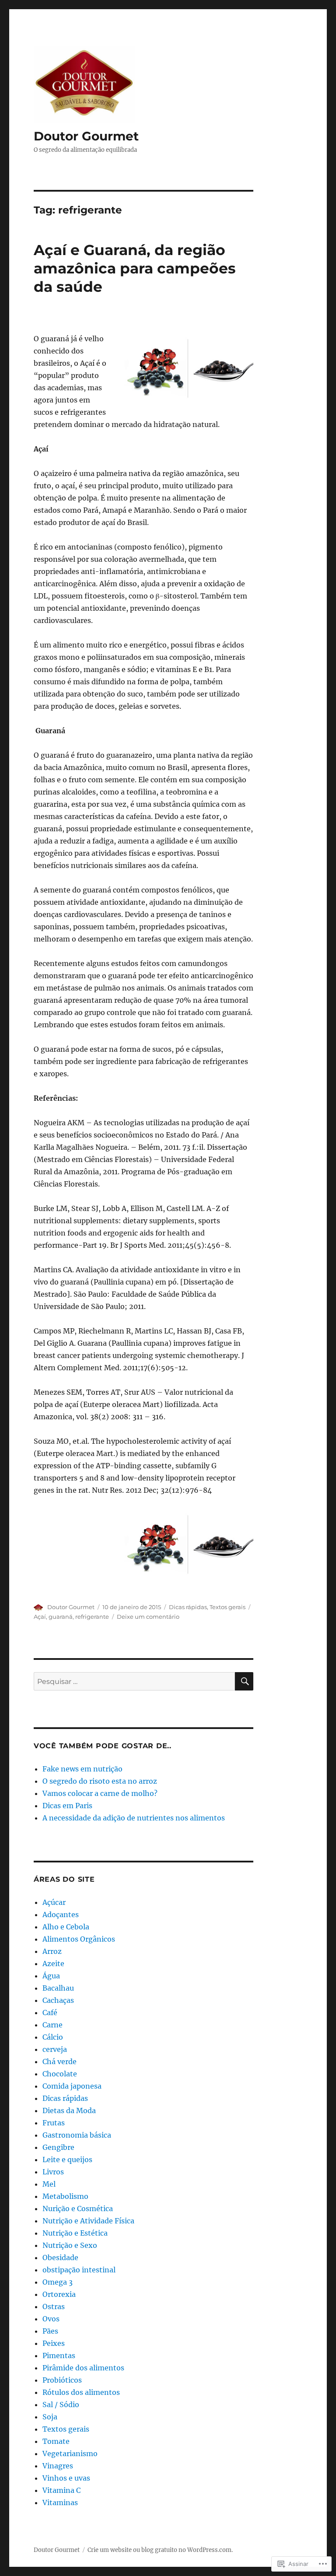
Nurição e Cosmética (78, 2208)
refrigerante (92, 1617)
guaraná (61, 1617)
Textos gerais (227, 1607)
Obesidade (60, 2257)
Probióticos (62, 2380)
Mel (49, 2184)
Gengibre (58, 2147)
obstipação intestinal (79, 2270)
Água (51, 1976)
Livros (53, 2172)
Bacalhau (58, 1988)
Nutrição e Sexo (70, 2245)
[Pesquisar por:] (135, 1681)
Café (50, 2012)
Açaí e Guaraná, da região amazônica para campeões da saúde (135, 268)
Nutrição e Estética (75, 2233)
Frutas (54, 2123)
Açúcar (54, 1902)
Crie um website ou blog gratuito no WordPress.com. (160, 2550)
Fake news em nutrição (82, 1769)
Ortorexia (59, 2294)
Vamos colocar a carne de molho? (100, 1793)
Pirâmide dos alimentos (83, 2368)
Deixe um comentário (148, 1617)
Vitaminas (60, 2502)
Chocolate (60, 2074)
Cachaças (58, 2000)
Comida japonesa (72, 2086)
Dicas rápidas (188, 1607)
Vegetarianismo (70, 2453)
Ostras (54, 2306)
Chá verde (59, 2061)
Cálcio (53, 2037)
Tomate (56, 2441)
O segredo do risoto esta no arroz (100, 1781)
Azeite (53, 1963)
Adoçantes (61, 1914)
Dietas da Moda (69, 2110)
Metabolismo (65, 2196)
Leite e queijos (67, 2159)
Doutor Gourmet (86, 136)
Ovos (51, 2319)
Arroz (52, 1951)
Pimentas (59, 2355)
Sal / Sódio (61, 2404)
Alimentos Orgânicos (79, 1939)
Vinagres (58, 2466)
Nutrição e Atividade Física (88, 2221)
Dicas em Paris (67, 1806)
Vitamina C (61, 2490)
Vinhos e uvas (66, 2478)
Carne (52, 2025)
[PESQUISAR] (244, 1681)
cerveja (55, 2049)
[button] (188, 369)
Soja (50, 2417)
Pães (50, 2331)
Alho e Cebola (66, 1927)
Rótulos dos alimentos (81, 2392)
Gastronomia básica (77, 2135)
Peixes (54, 2343)
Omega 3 (58, 2282)
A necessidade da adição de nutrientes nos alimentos (134, 1818)
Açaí (40, 1617)
